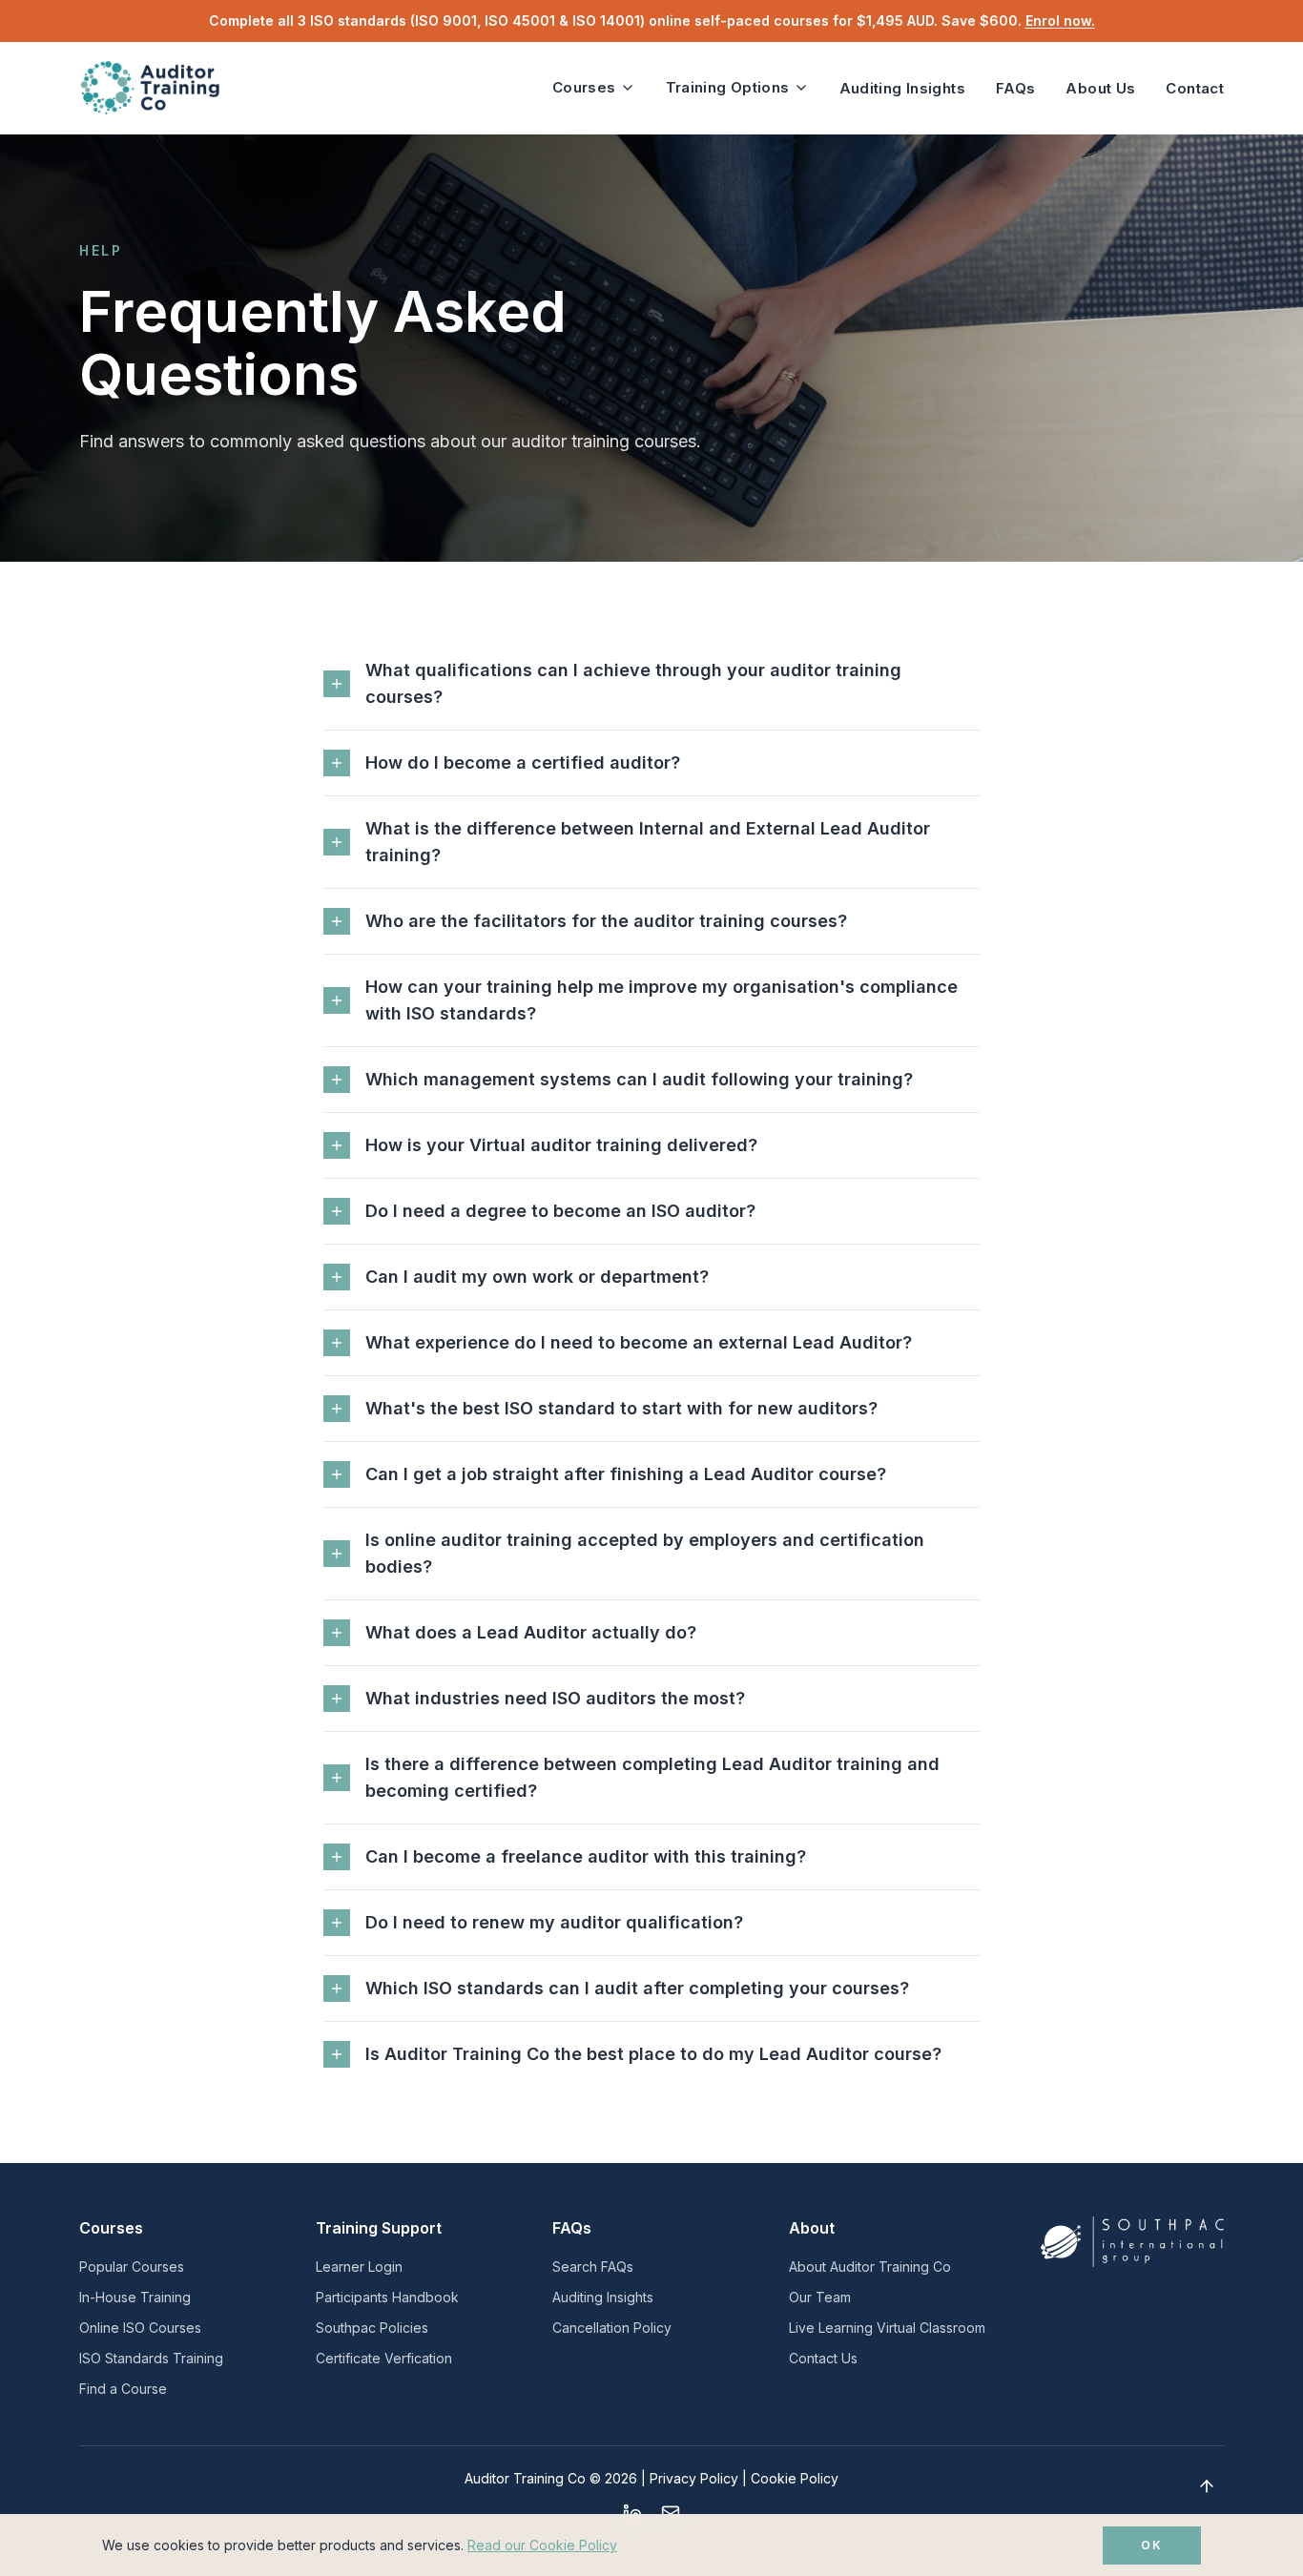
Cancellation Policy (612, 2328)
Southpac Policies (372, 2328)
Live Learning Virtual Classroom (887, 2328)
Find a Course (123, 2389)
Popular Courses (132, 2267)
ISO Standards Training (151, 2358)
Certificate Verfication (384, 2358)
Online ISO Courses (140, 2328)
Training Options (728, 87)
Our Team (820, 2297)
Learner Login (359, 2267)
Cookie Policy (795, 2478)
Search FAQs (593, 2267)
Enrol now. (1060, 21)
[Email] (671, 2513)
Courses (584, 87)
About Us (1100, 88)
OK (1152, 2545)
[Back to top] (1207, 2486)
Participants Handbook (387, 2297)
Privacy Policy (694, 2478)
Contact (1195, 88)
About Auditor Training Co (870, 2267)
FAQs (1016, 88)
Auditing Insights (902, 88)
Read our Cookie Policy (542, 2545)
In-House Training (135, 2297)
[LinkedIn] (632, 2513)
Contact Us (823, 2358)
